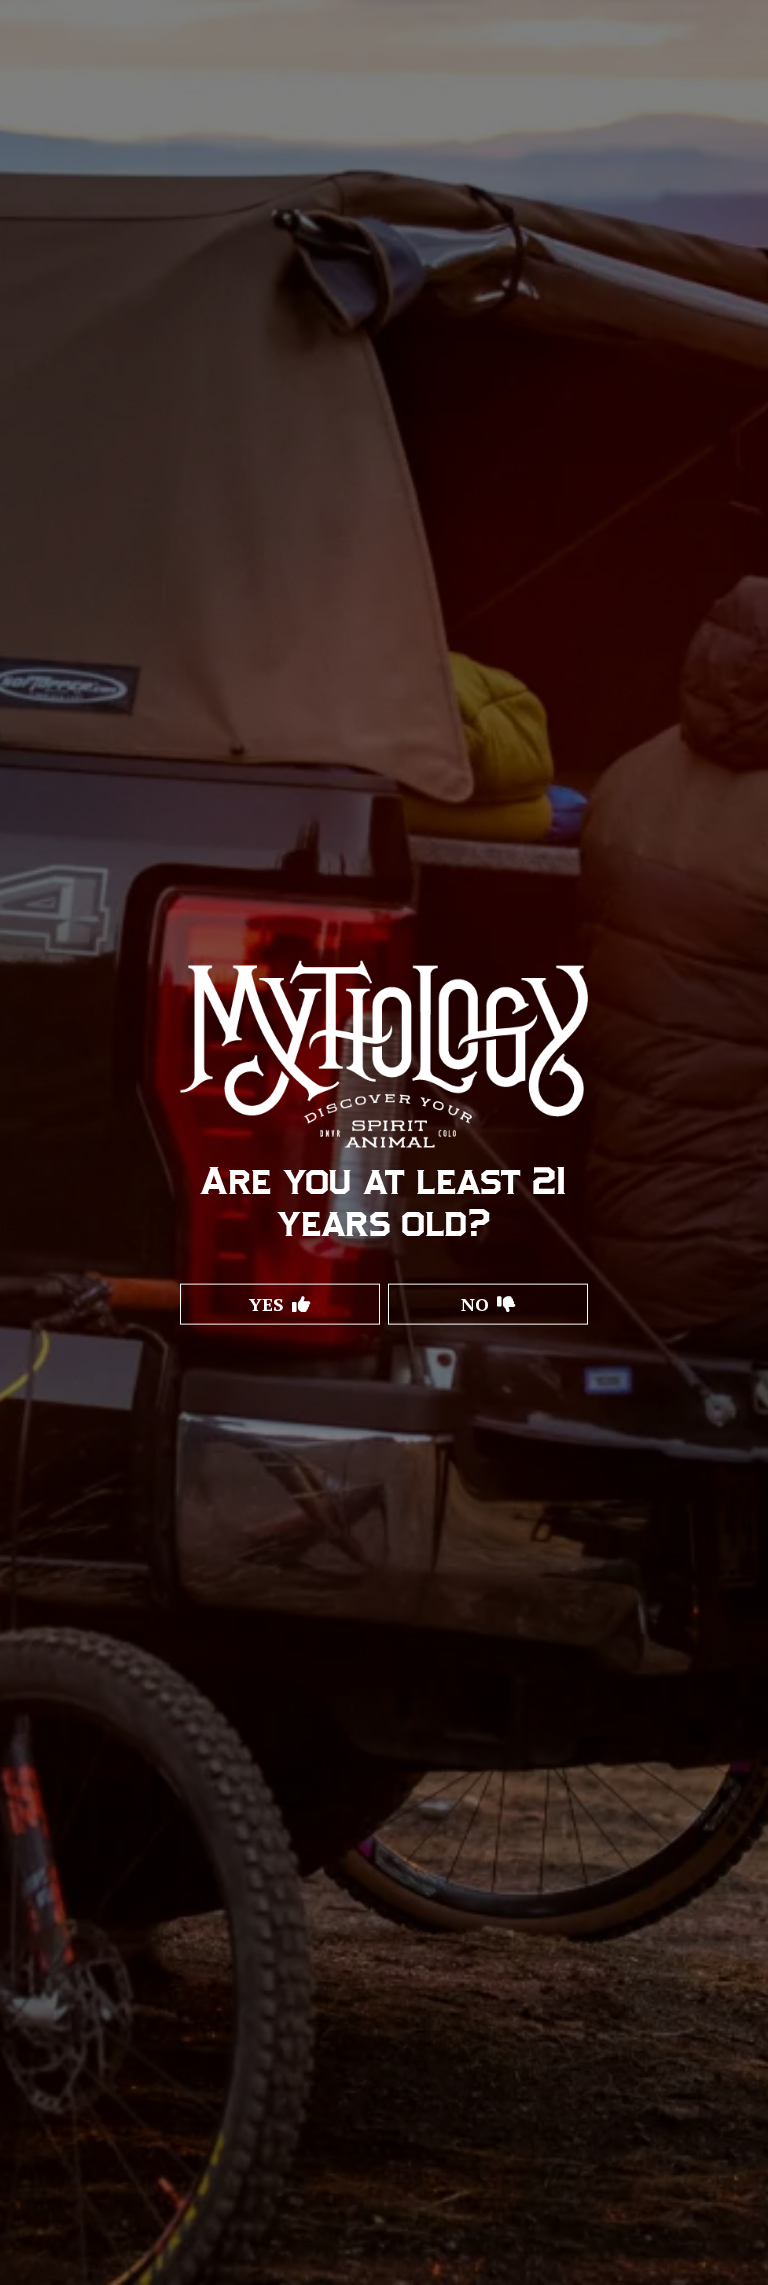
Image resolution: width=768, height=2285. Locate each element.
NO (475, 1304)
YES (266, 1304)
